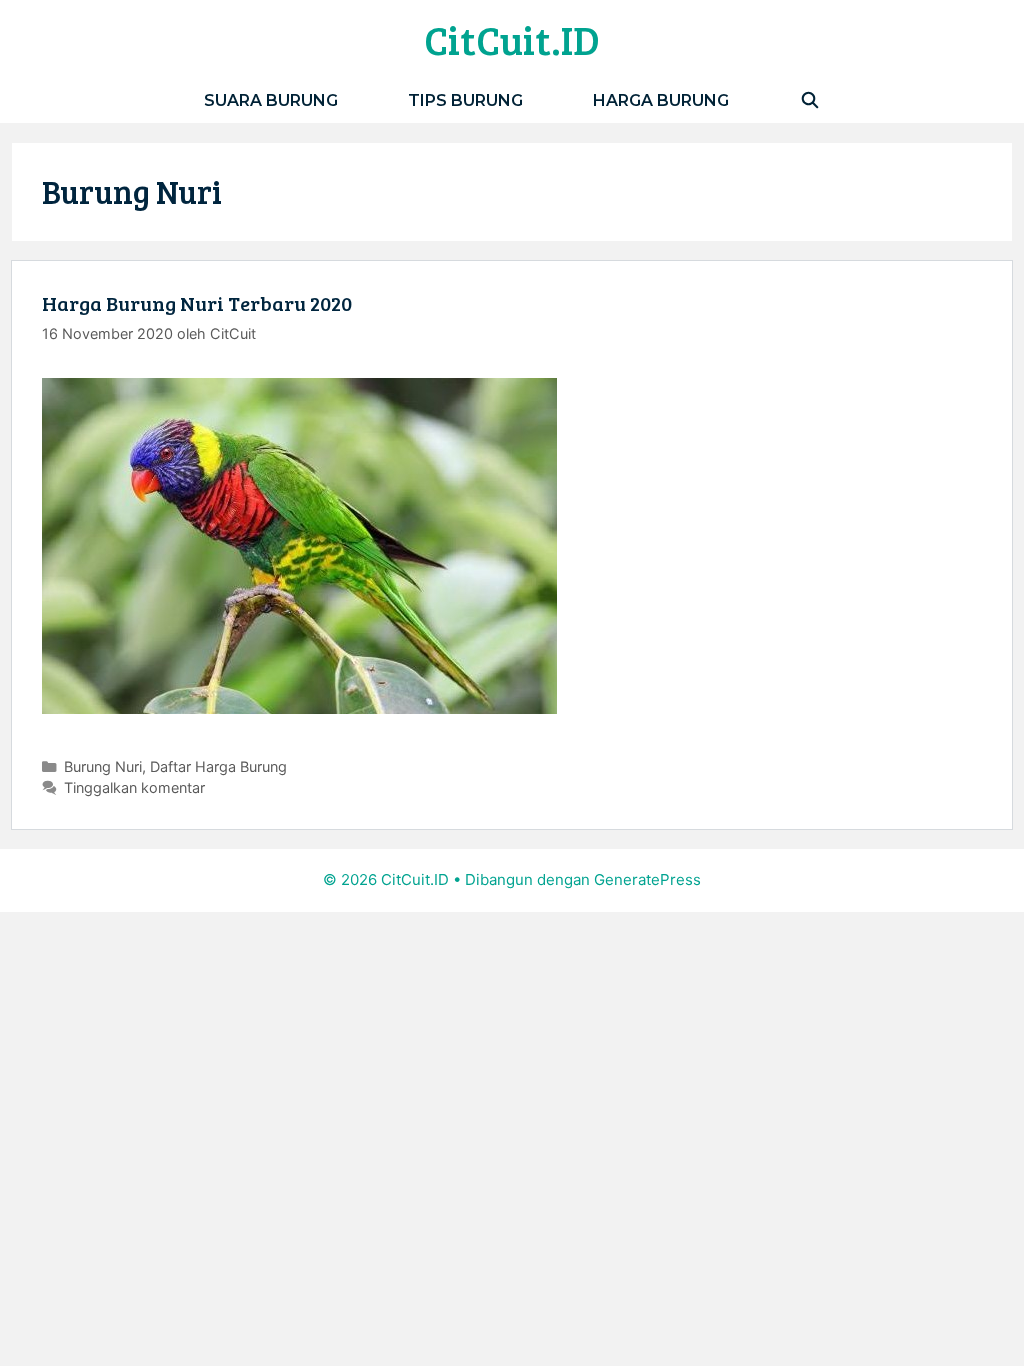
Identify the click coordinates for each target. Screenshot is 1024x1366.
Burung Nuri (103, 766)
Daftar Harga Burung (218, 766)
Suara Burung (271, 100)
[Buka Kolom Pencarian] (809, 100)
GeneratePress (647, 879)
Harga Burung (661, 100)
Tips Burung (465, 100)
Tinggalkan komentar (134, 787)
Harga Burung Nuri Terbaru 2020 (197, 303)
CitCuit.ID (512, 39)
